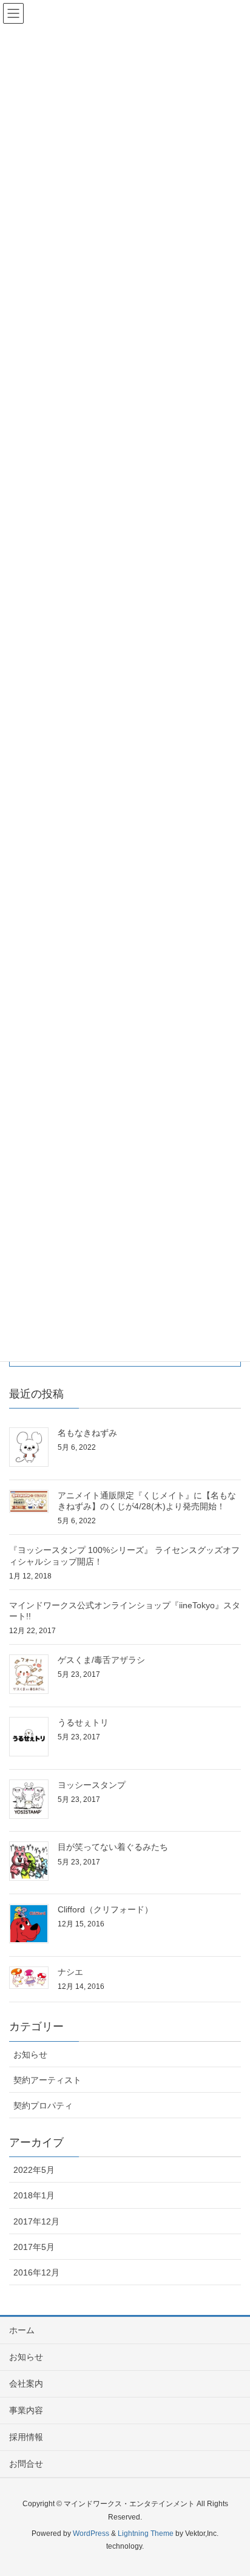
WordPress (91, 2534)
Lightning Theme (146, 2534)
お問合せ (26, 2464)
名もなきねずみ (87, 1433)
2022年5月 (34, 2170)
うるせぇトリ (83, 1722)
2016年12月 (36, 2272)
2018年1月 (34, 2195)
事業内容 (26, 2410)
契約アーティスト (47, 2080)
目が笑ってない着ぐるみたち (113, 1847)
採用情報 (26, 2437)
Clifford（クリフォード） (105, 1909)
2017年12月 (36, 2221)
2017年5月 (34, 2247)
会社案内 (26, 2384)
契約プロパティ (43, 2105)
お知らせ (30, 2054)
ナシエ (70, 1972)
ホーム (22, 2330)
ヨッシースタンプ (92, 1785)
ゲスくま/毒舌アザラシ (101, 1660)
